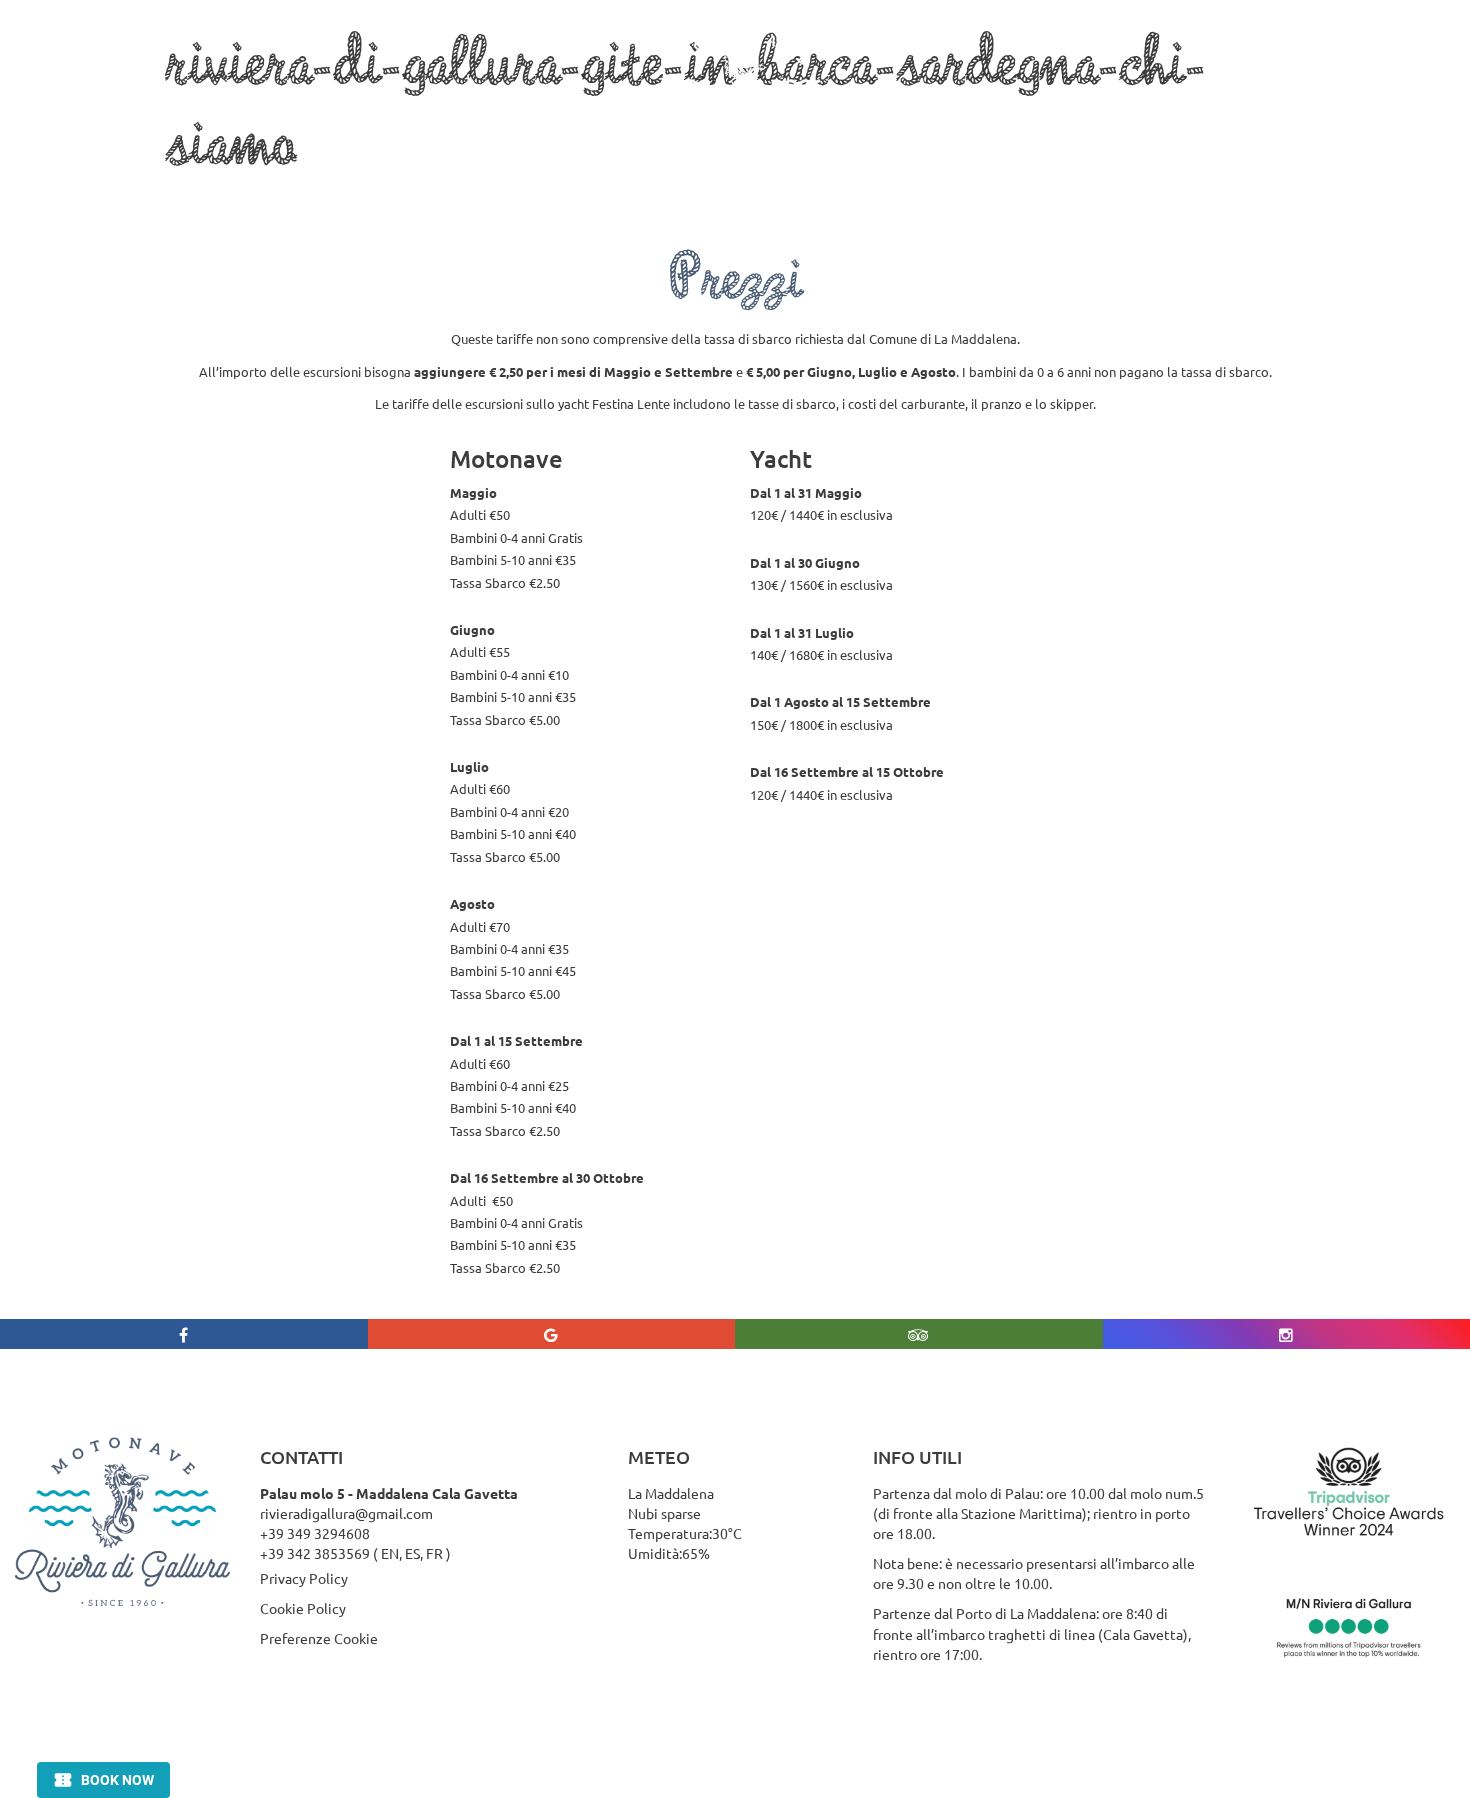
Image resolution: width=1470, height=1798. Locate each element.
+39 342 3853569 (315, 1553)
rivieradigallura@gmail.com (346, 1513)
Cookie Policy (303, 1608)
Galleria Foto (995, 109)
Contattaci (1208, 109)
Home (54, 109)
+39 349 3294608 (315, 1533)
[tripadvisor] (919, 1334)
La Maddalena (568, 109)
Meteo (1105, 109)
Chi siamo (154, 109)
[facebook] (184, 1334)
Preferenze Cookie (319, 1638)
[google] (552, 1334)
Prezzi (885, 109)
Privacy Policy (304, 1578)
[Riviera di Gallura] (741, 108)
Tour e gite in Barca (299, 109)
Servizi (450, 109)
